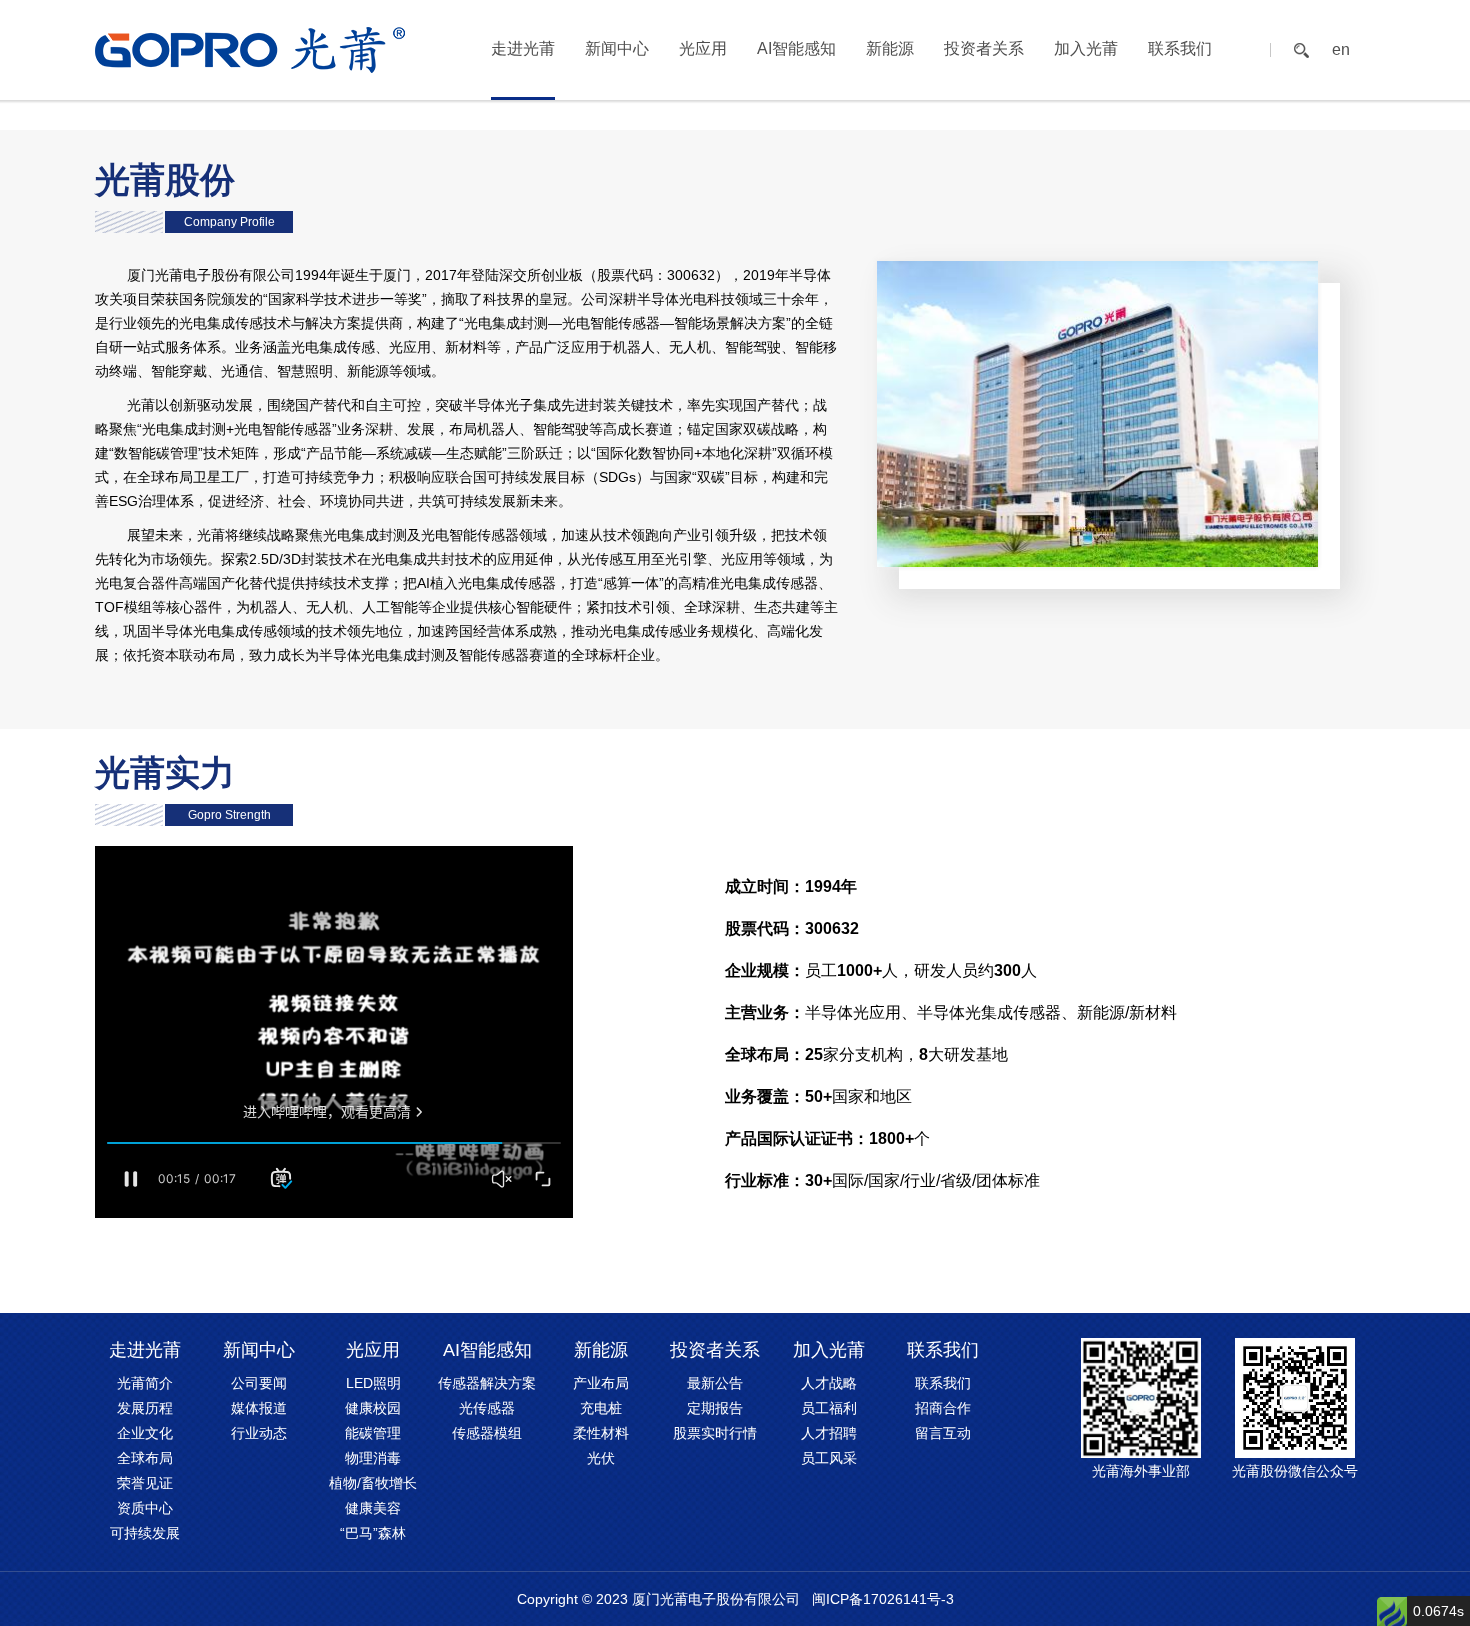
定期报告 (715, 1408)
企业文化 (145, 1433)
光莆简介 (145, 1383)
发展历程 (145, 1408)
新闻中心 (617, 48)
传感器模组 (487, 1433)
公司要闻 (259, 1383)
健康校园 (373, 1408)
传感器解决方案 (487, 1383)
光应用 (703, 48)
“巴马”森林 (373, 1533)
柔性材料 (601, 1433)
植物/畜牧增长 (373, 1483)
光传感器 (487, 1408)
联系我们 (1180, 48)
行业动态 (259, 1433)
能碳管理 (373, 1433)
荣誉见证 (145, 1483)
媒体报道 (259, 1408)
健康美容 (373, 1508)
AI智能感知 (796, 48)
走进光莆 (523, 48)
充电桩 (601, 1408)
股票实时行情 (715, 1433)
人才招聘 (829, 1433)
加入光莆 (1086, 48)
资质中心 (145, 1508)
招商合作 (943, 1408)
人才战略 (829, 1383)
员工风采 (829, 1458)
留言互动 (943, 1433)
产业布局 (601, 1383)
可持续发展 (145, 1533)
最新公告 (715, 1383)
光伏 (601, 1458)
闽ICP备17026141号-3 (883, 1599)
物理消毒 (373, 1458)
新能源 (890, 48)
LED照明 (373, 1383)
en (1341, 50)
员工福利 (829, 1408)
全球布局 (145, 1458)
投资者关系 (984, 48)
